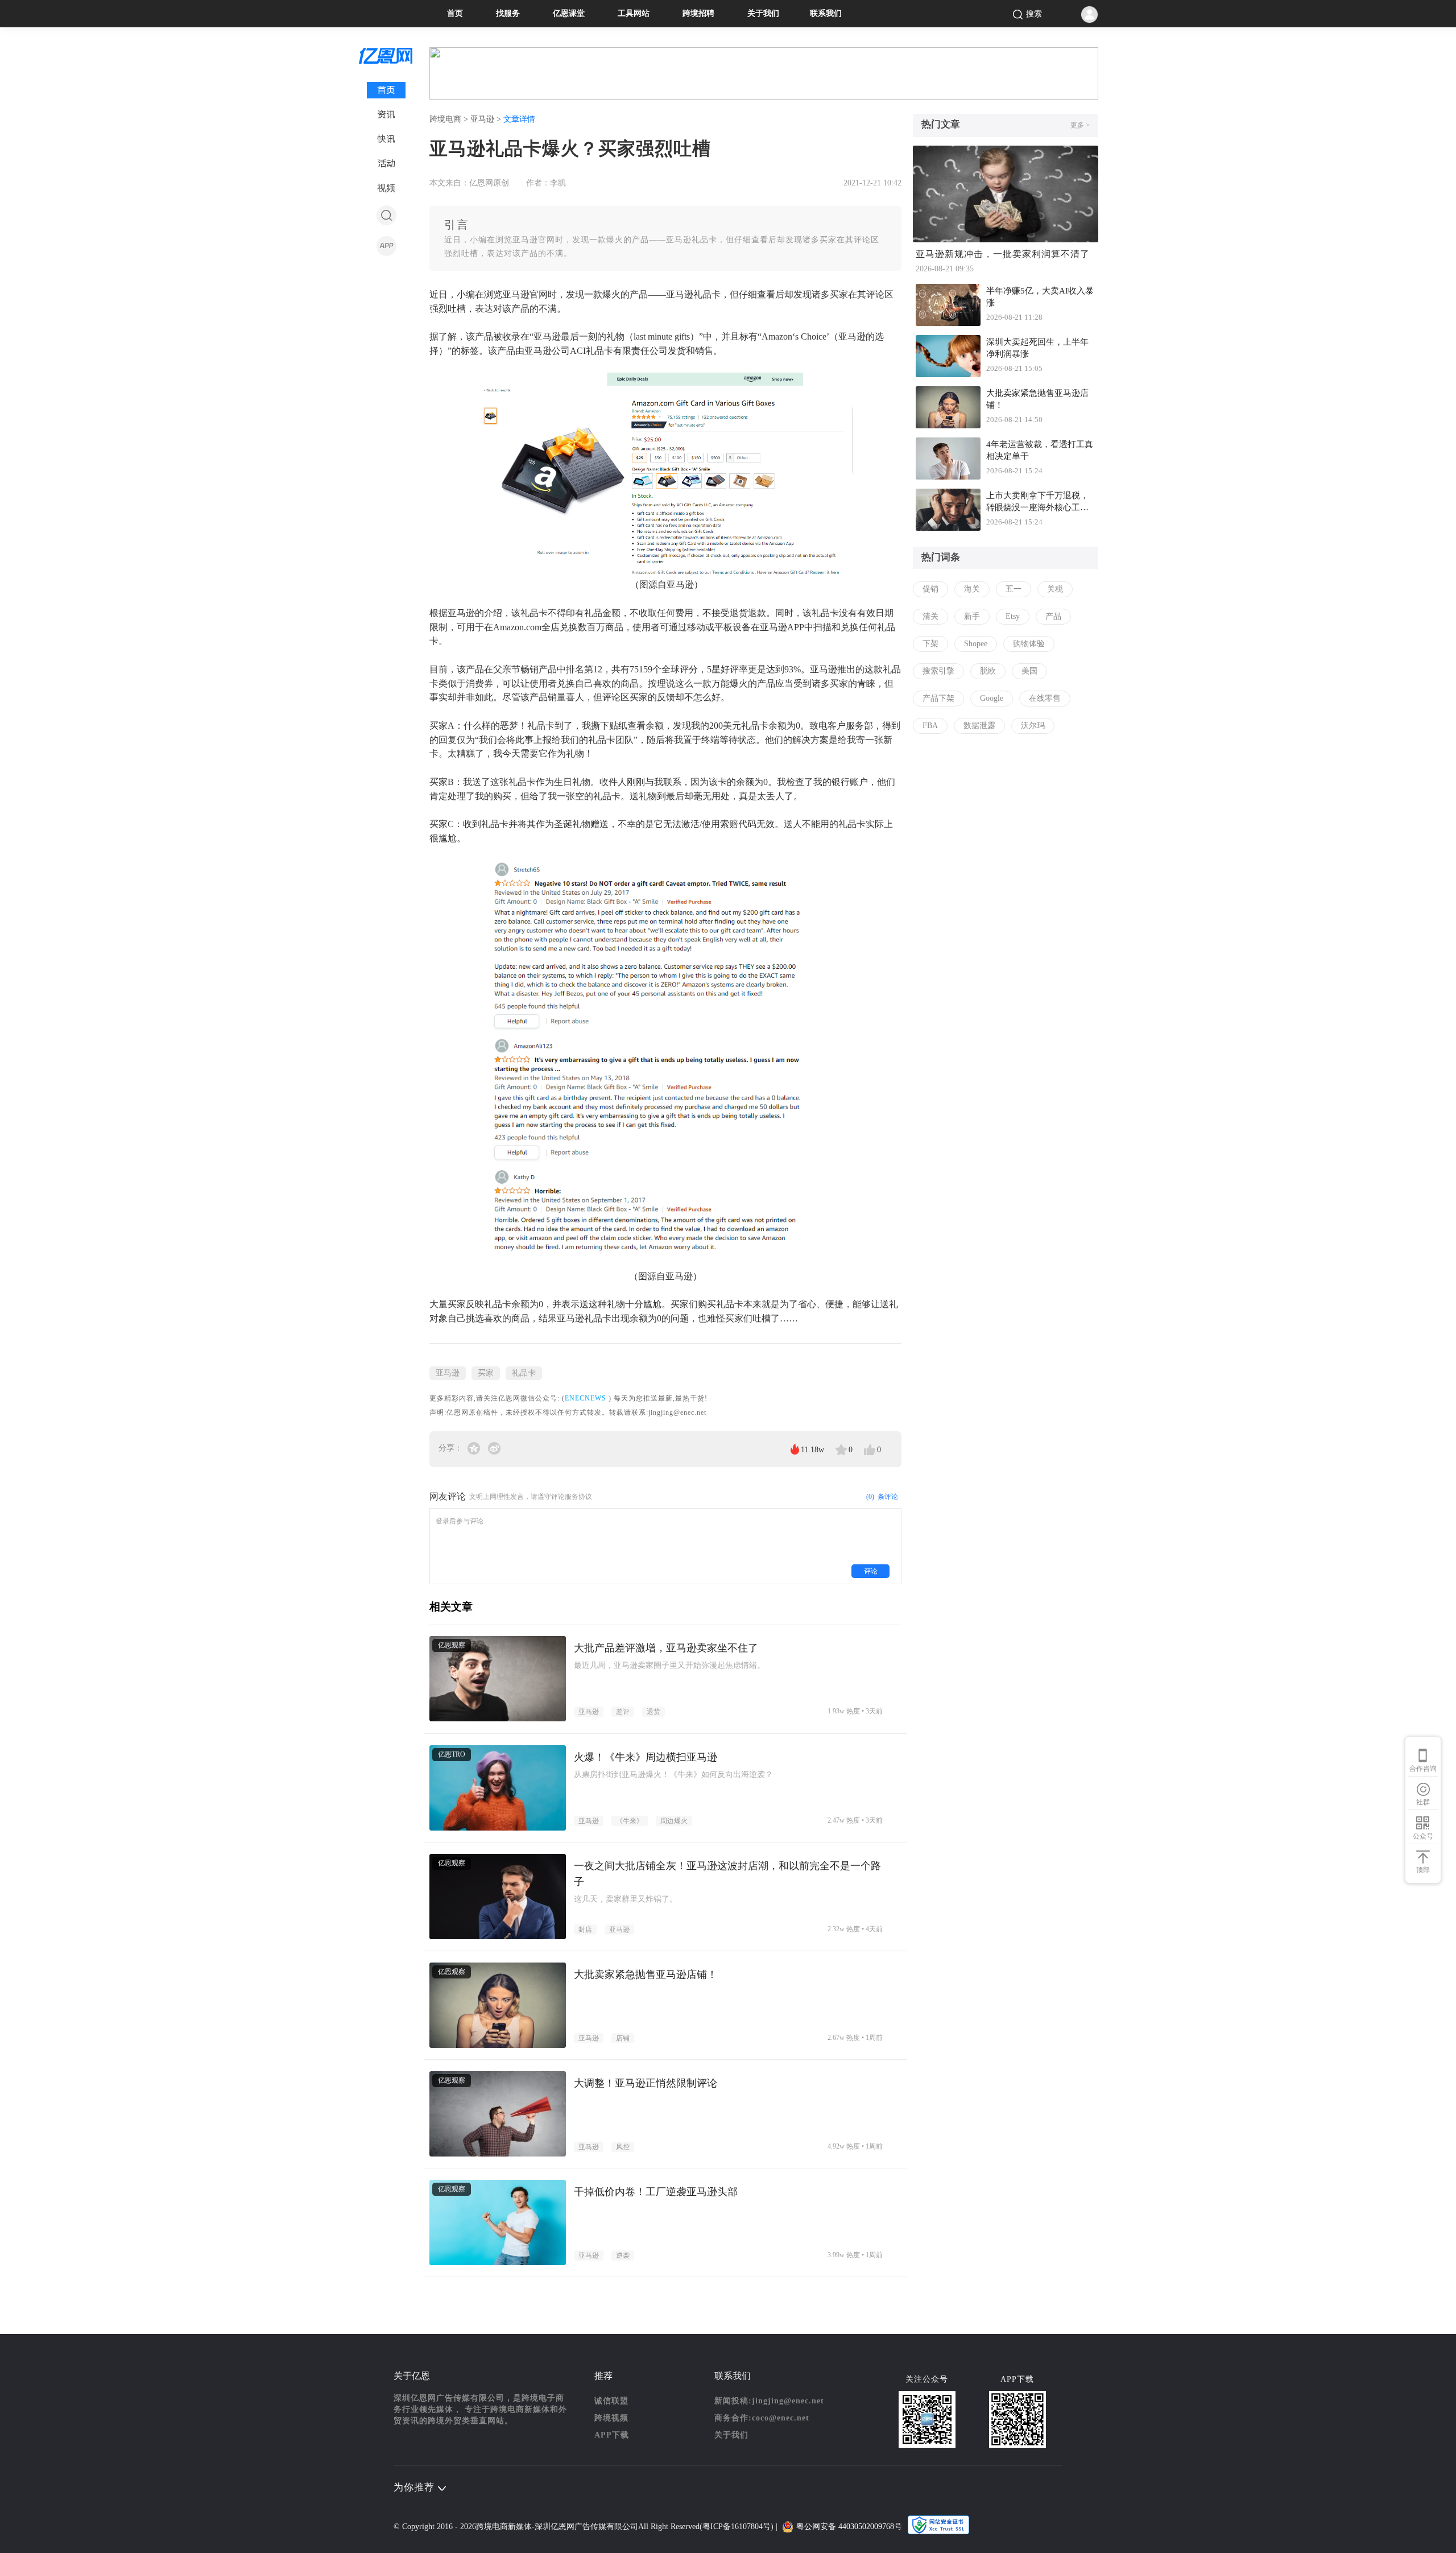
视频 (386, 188)
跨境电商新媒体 (504, 2527)
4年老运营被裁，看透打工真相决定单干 (1040, 450)
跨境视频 (611, 2418)
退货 (653, 1712)
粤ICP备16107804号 (737, 2527)
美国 (1029, 671)
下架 (930, 644)
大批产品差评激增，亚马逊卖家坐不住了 (666, 1648)
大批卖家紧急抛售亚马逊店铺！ (646, 1974)
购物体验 (1029, 644)
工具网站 (634, 13)
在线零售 (1045, 698)
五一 (1014, 589)
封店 (585, 1930)
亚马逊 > (487, 119)
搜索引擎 (938, 671)
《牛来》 (630, 1821)
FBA (930, 726)
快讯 (386, 139)
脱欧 (988, 671)
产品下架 (938, 698)
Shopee (976, 644)
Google (992, 698)
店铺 (623, 2038)
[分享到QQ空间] (475, 1448)
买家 (486, 1373)
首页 (455, 13)
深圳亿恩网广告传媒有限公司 (586, 2527)
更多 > (1080, 125)
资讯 (386, 115)
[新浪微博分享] (494, 1448)
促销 (930, 589)
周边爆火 (674, 1821)
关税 (1055, 589)
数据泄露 (979, 726)
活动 (386, 164)
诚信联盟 (611, 2401)
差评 (623, 1712)
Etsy (1013, 616)
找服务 (508, 13)
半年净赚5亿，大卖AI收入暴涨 (1040, 297)
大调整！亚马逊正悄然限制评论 (646, 2083)
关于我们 (763, 13)
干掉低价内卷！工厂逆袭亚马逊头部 (656, 2192)
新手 (972, 616)
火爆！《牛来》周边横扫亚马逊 (646, 1757)
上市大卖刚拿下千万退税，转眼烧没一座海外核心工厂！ (1037, 503)
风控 (623, 2147)
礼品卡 (524, 1373)
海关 (972, 589)
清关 (930, 616)
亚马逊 (448, 1373)
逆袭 (623, 2255)
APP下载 (612, 2435)
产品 (1053, 616)
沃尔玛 (1033, 726)
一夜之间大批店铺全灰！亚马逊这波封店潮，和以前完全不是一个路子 (727, 1874)
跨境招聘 (698, 13)
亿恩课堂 (569, 13)
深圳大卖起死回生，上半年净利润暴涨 (1037, 348)
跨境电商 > (450, 119)
